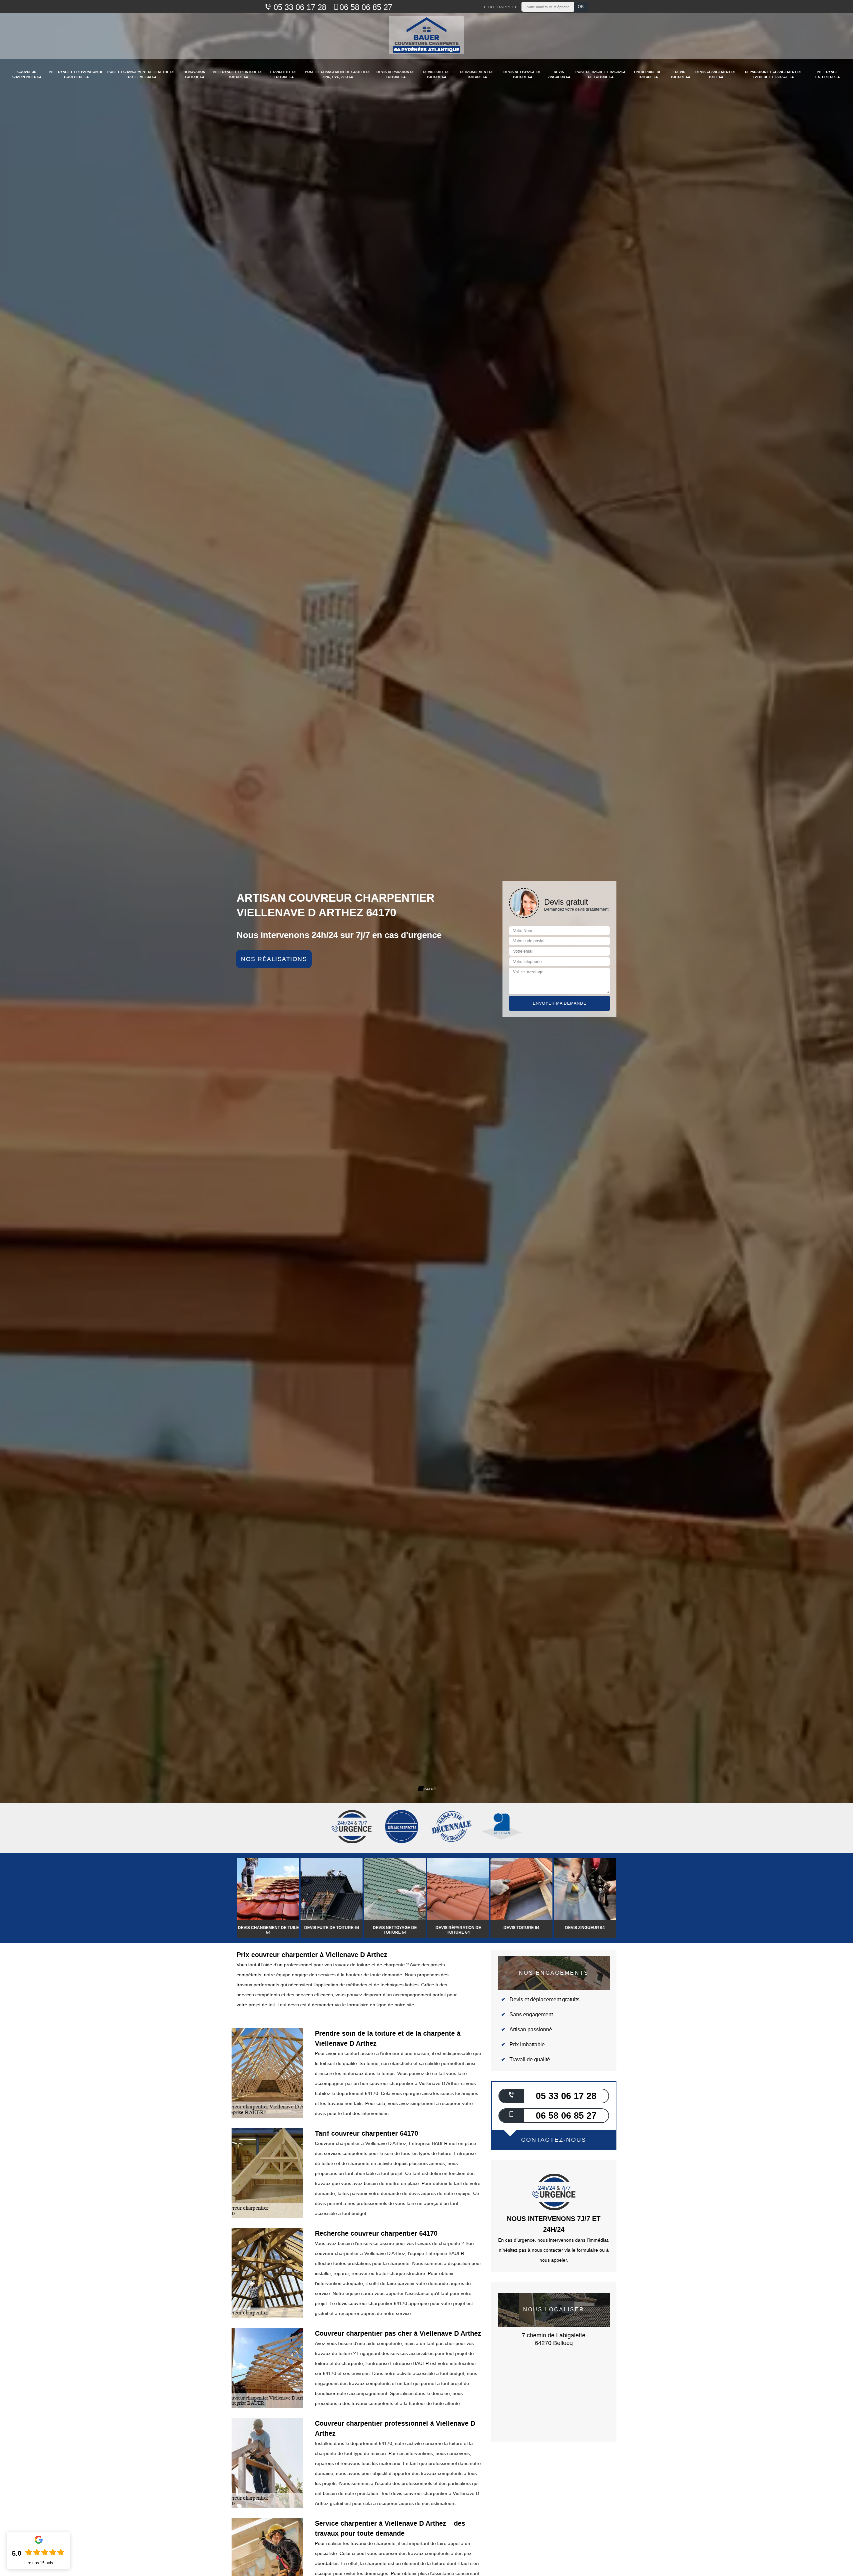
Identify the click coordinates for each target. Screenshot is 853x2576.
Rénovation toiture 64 (194, 74)
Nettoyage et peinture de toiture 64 (238, 74)
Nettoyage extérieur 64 (828, 74)
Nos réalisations (274, 959)
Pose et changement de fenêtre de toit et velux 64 (141, 74)
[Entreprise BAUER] (427, 36)
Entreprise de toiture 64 (648, 74)
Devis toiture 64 (680, 74)
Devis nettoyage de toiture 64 (522, 74)
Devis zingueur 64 (559, 74)
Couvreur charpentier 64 (27, 74)
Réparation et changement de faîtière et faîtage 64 (774, 74)
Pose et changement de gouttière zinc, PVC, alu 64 (338, 74)
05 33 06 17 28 (299, 7)
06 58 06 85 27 (366, 7)
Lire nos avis (39, 2563)
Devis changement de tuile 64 (716, 74)
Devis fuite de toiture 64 (436, 74)
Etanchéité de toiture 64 (284, 74)
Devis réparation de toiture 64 (396, 74)
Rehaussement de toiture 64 (477, 74)
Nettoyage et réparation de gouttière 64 (76, 74)
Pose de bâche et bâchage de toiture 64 (601, 74)
